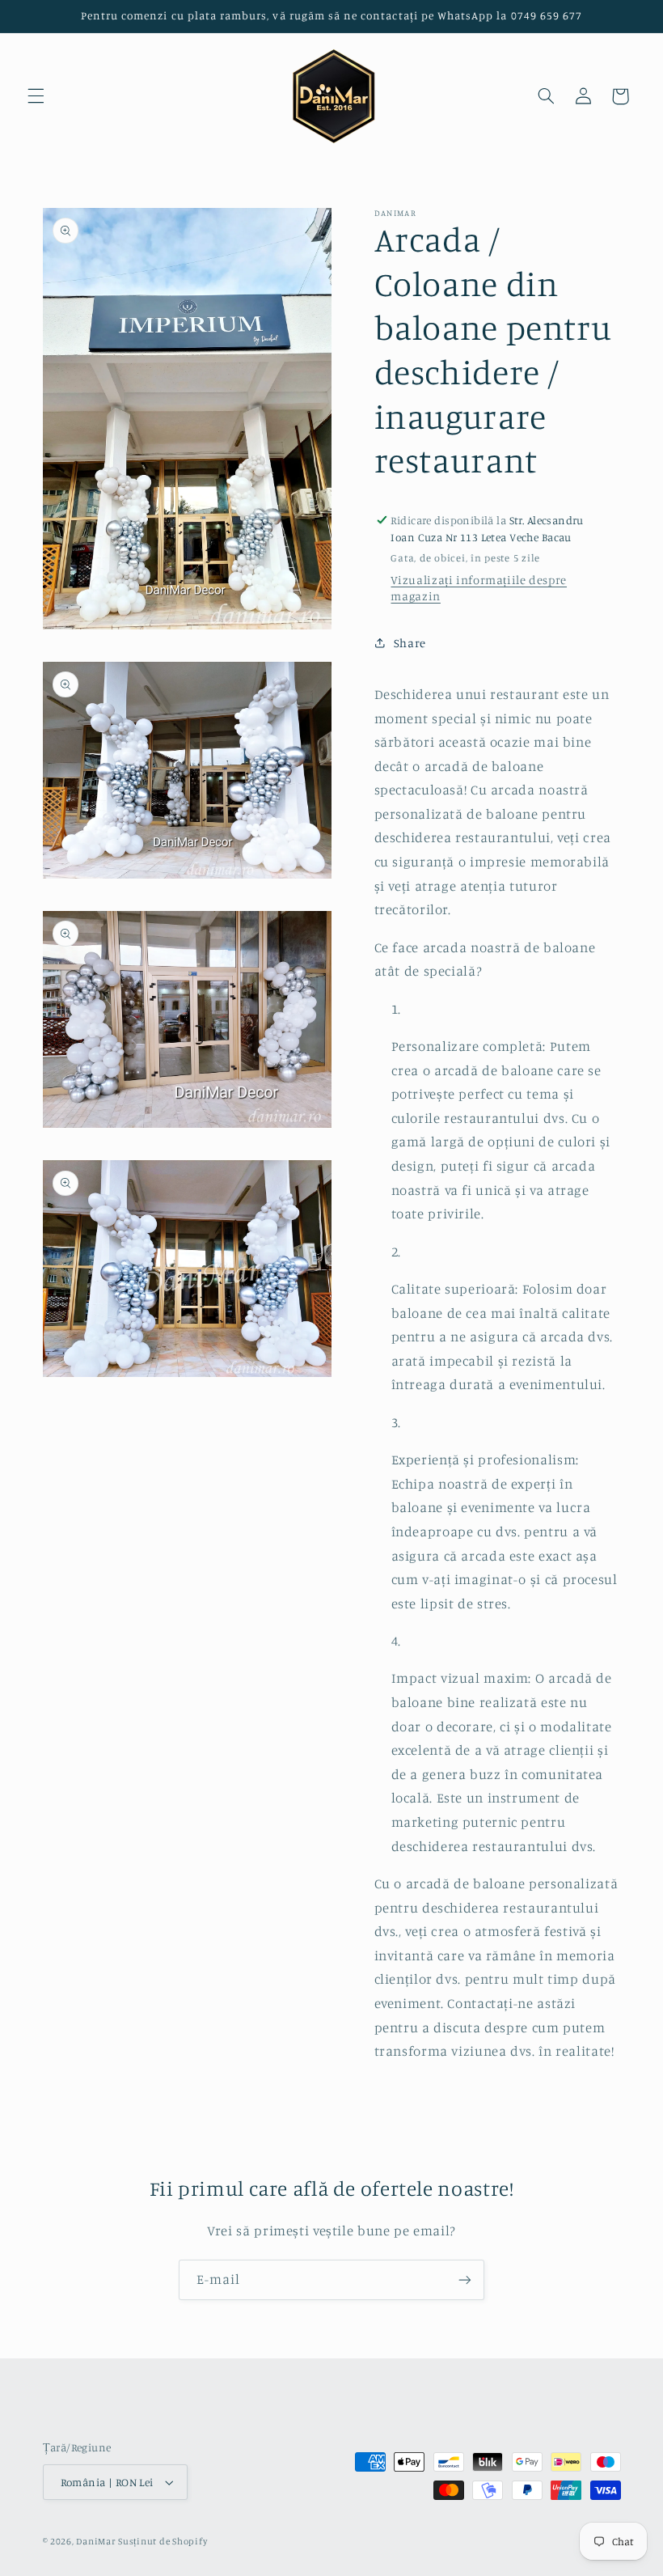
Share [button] (410, 643)
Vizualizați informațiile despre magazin (479, 588)
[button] (36, 96)
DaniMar (97, 2541)
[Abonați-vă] (465, 2279)
